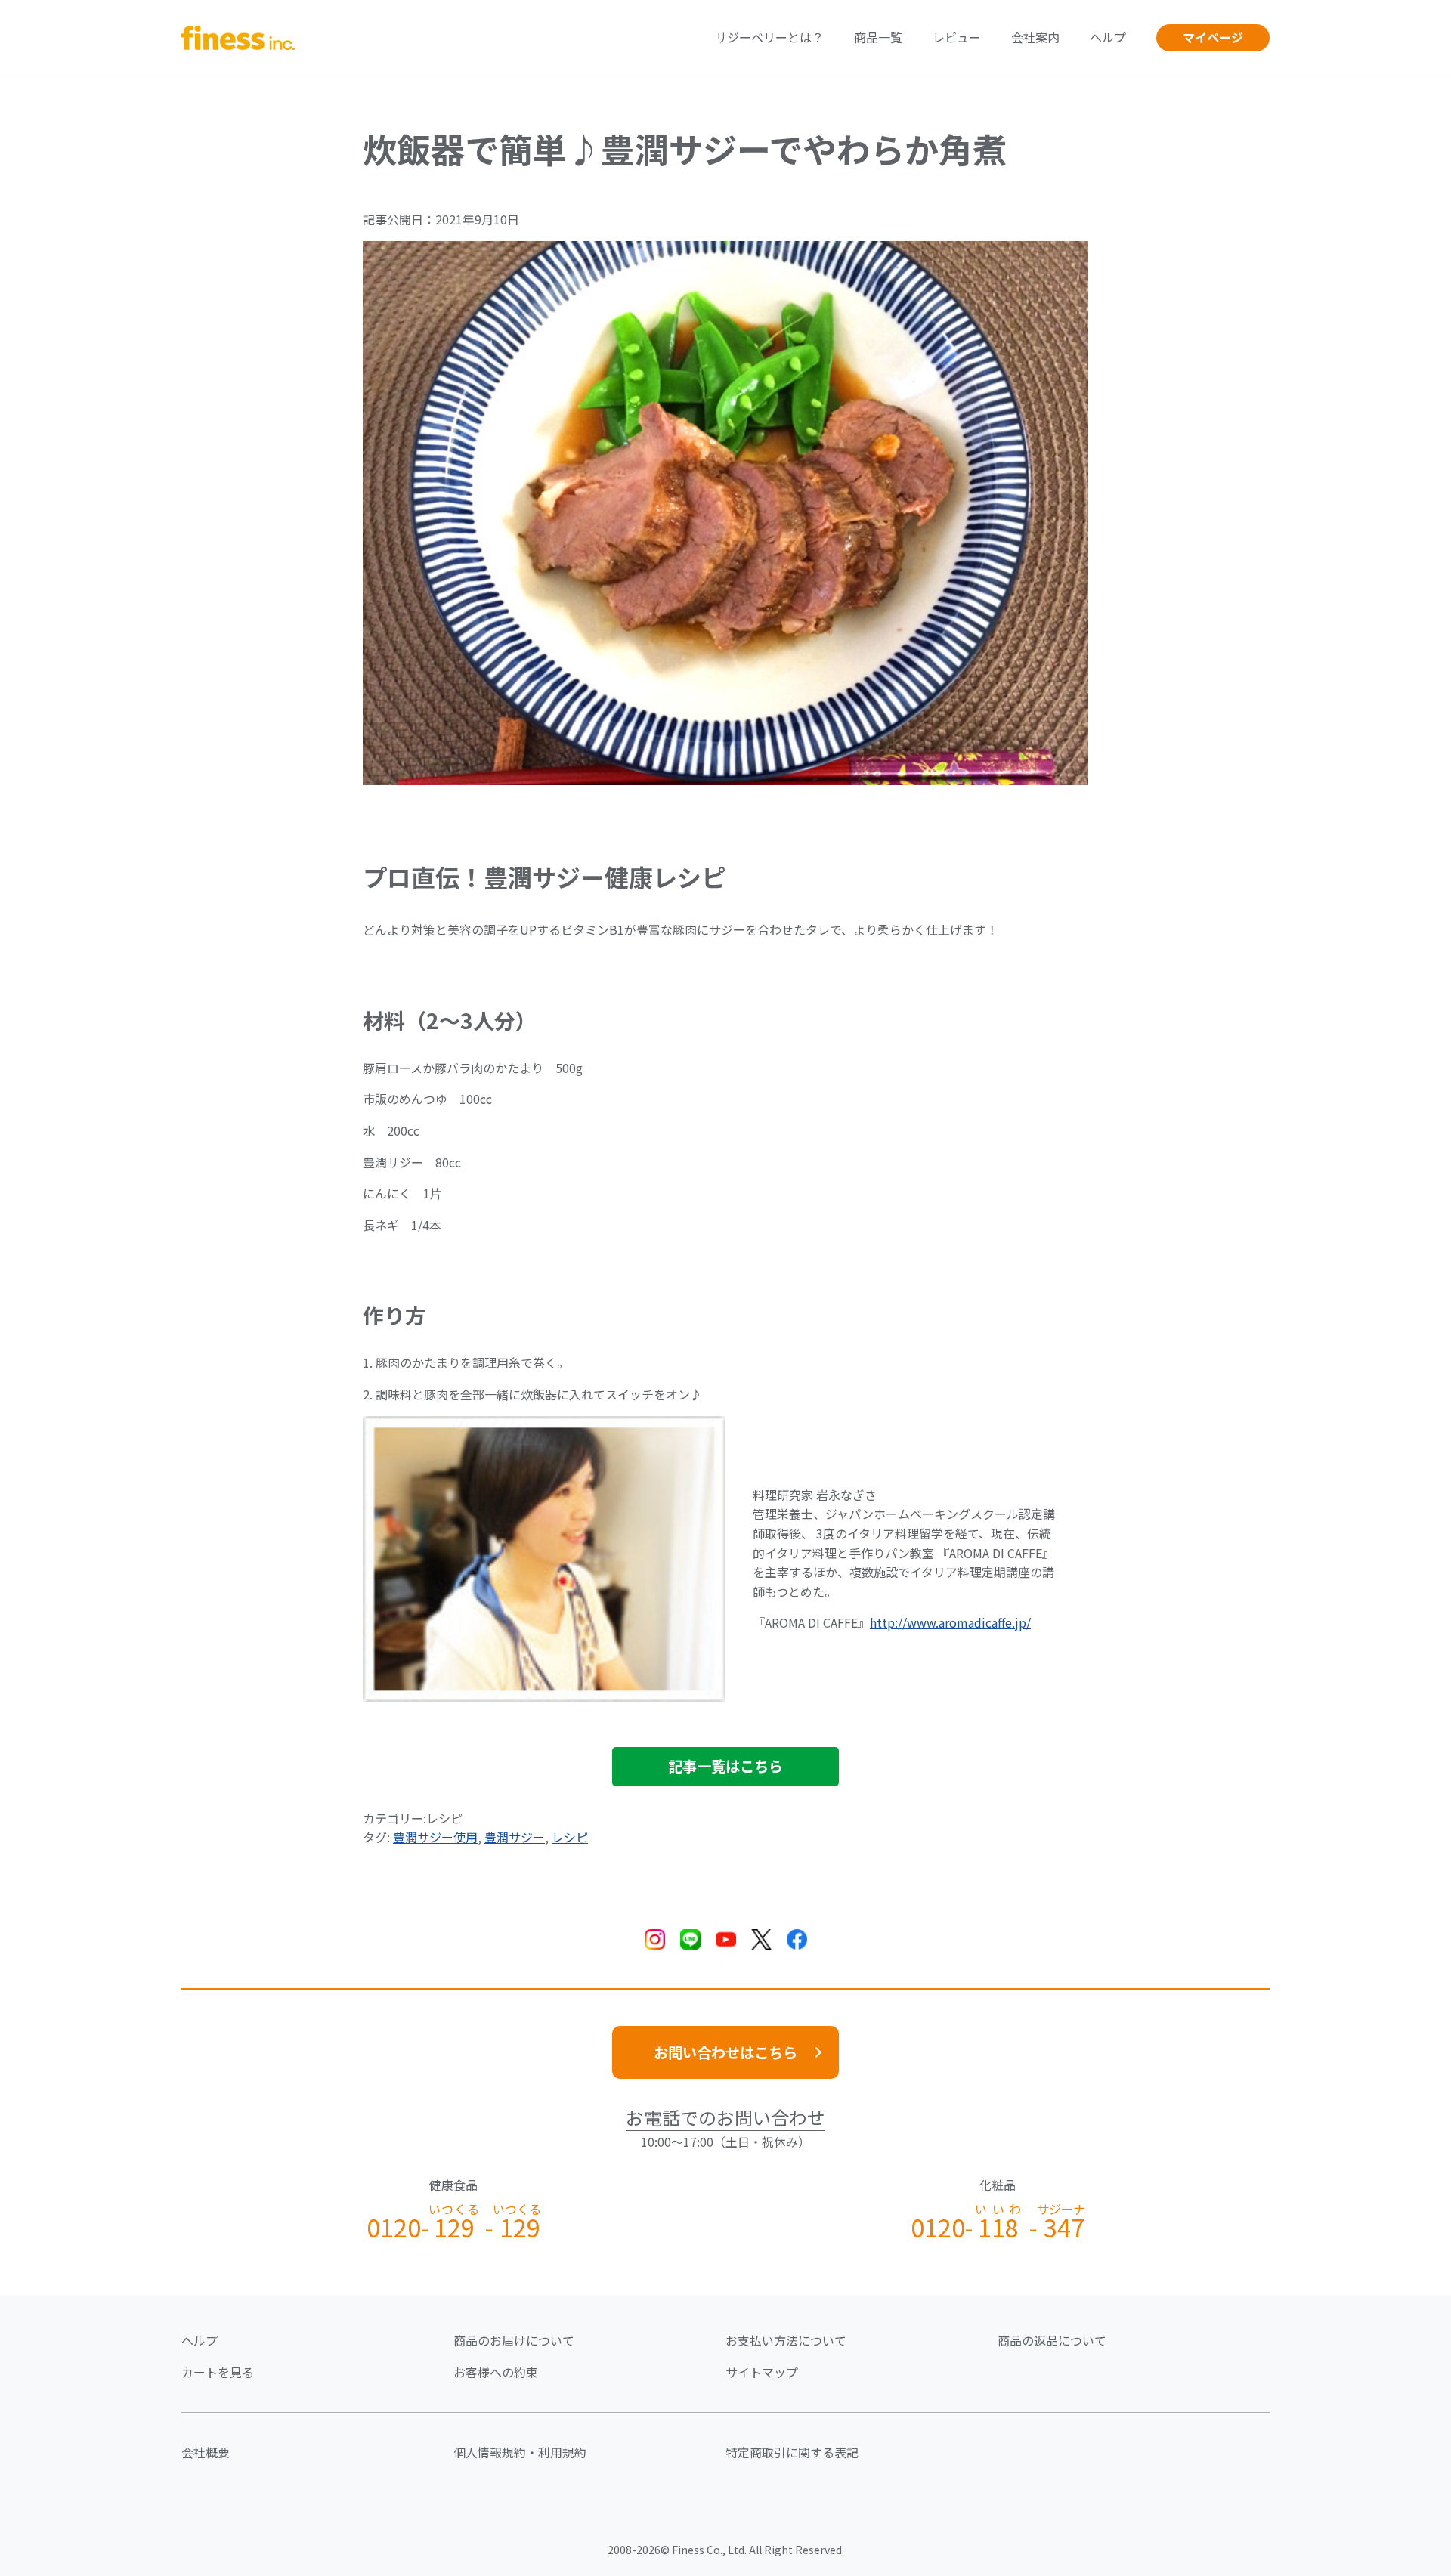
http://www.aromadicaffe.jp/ (950, 1622)
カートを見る (218, 2372)
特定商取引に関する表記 (792, 2452)
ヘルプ (1108, 37)
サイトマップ (762, 2372)
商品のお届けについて (514, 2340)
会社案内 (1035, 37)
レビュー (957, 37)
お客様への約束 (496, 2372)
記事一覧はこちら (725, 1766)
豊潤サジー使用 (435, 1837)
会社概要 (206, 2452)
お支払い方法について (786, 2340)
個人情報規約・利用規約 (520, 2452)
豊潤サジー (515, 1837)
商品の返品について (1052, 2340)
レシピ (570, 1837)
